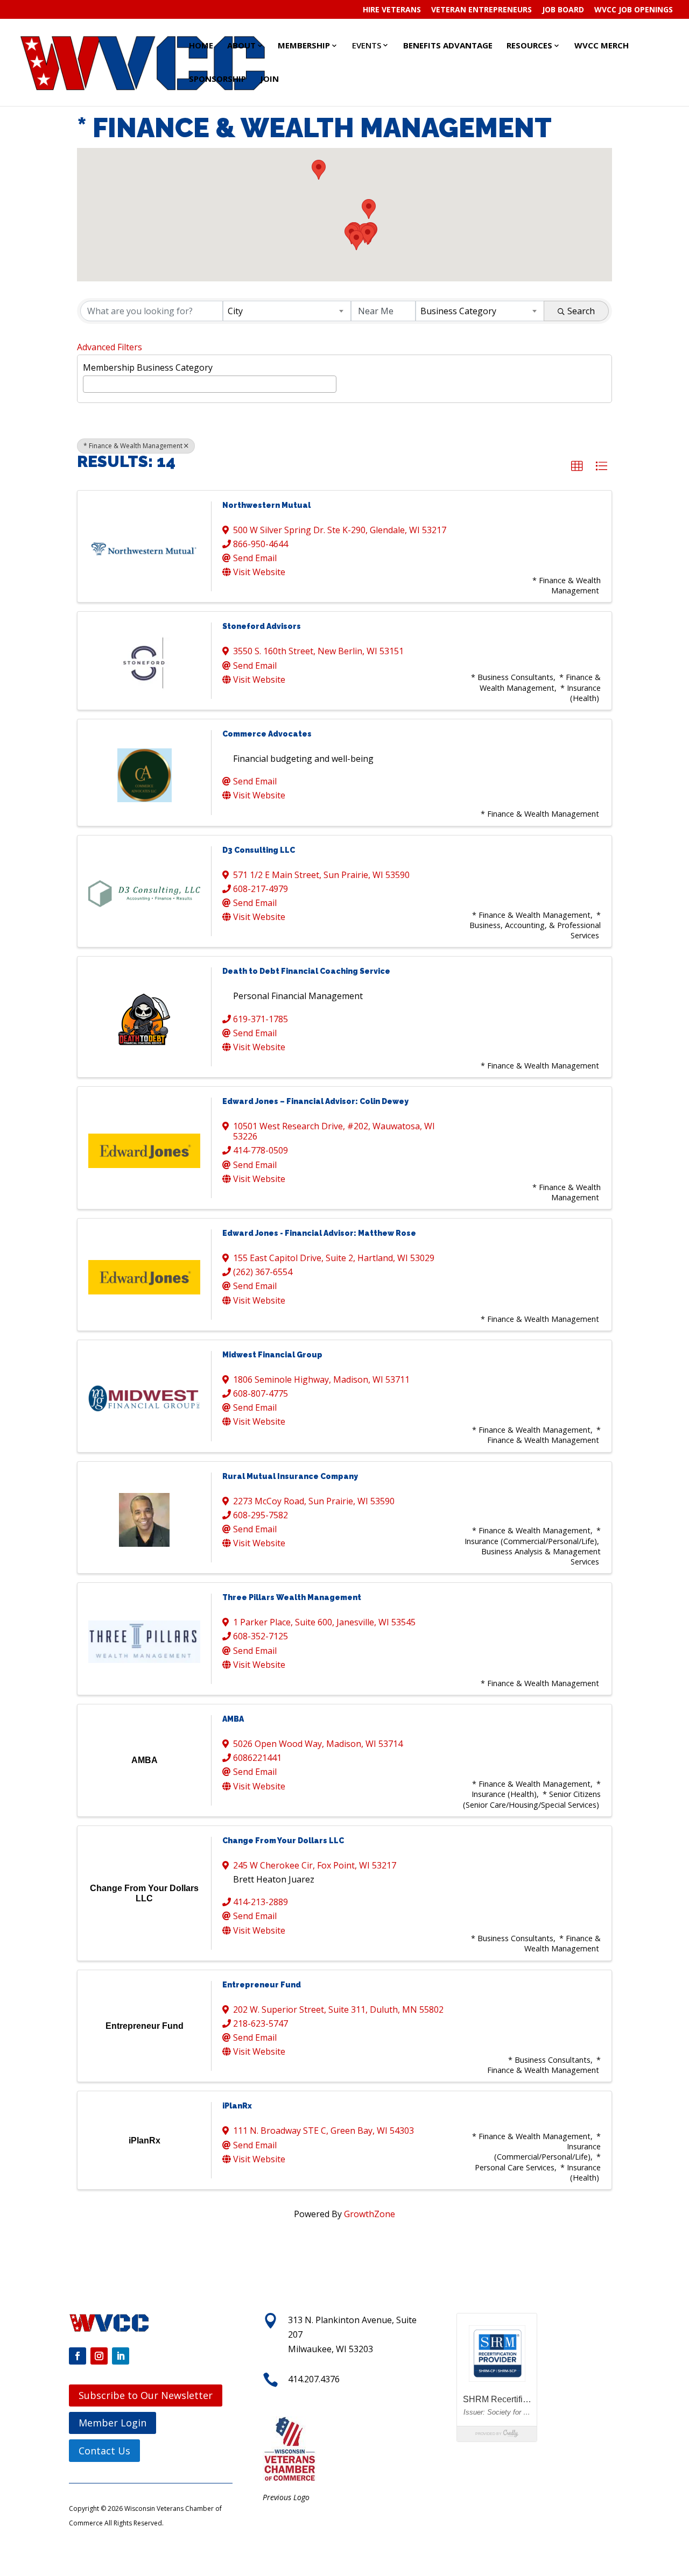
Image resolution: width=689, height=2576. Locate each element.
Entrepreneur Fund (262, 1985)
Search (581, 311)
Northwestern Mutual (266, 505)
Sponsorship (217, 79)
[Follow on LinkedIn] (121, 2356)
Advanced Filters (110, 347)
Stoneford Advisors (262, 626)
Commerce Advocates (267, 734)
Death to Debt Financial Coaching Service (306, 971)
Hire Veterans (392, 10)
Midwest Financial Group (272, 1355)
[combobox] (287, 311)
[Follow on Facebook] (78, 2356)
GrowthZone (370, 2214)
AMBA (233, 1719)
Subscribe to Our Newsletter (146, 2395)
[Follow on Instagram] (99, 2356)
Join (269, 79)
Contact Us (104, 2451)
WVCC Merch (602, 45)
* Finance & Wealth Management (133, 446)
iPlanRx (237, 2106)
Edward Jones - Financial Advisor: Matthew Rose (319, 1233)
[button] (368, 235)
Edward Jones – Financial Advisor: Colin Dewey (315, 1101)
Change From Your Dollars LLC (283, 1841)
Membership (304, 45)
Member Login (113, 2423)
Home (201, 45)
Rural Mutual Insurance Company (290, 1476)
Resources (529, 45)
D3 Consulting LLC (259, 850)
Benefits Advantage (448, 45)
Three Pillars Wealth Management (292, 1597)
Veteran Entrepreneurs (481, 10)
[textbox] (89, 383)
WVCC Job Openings (634, 10)
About (241, 45)
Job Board (563, 10)
